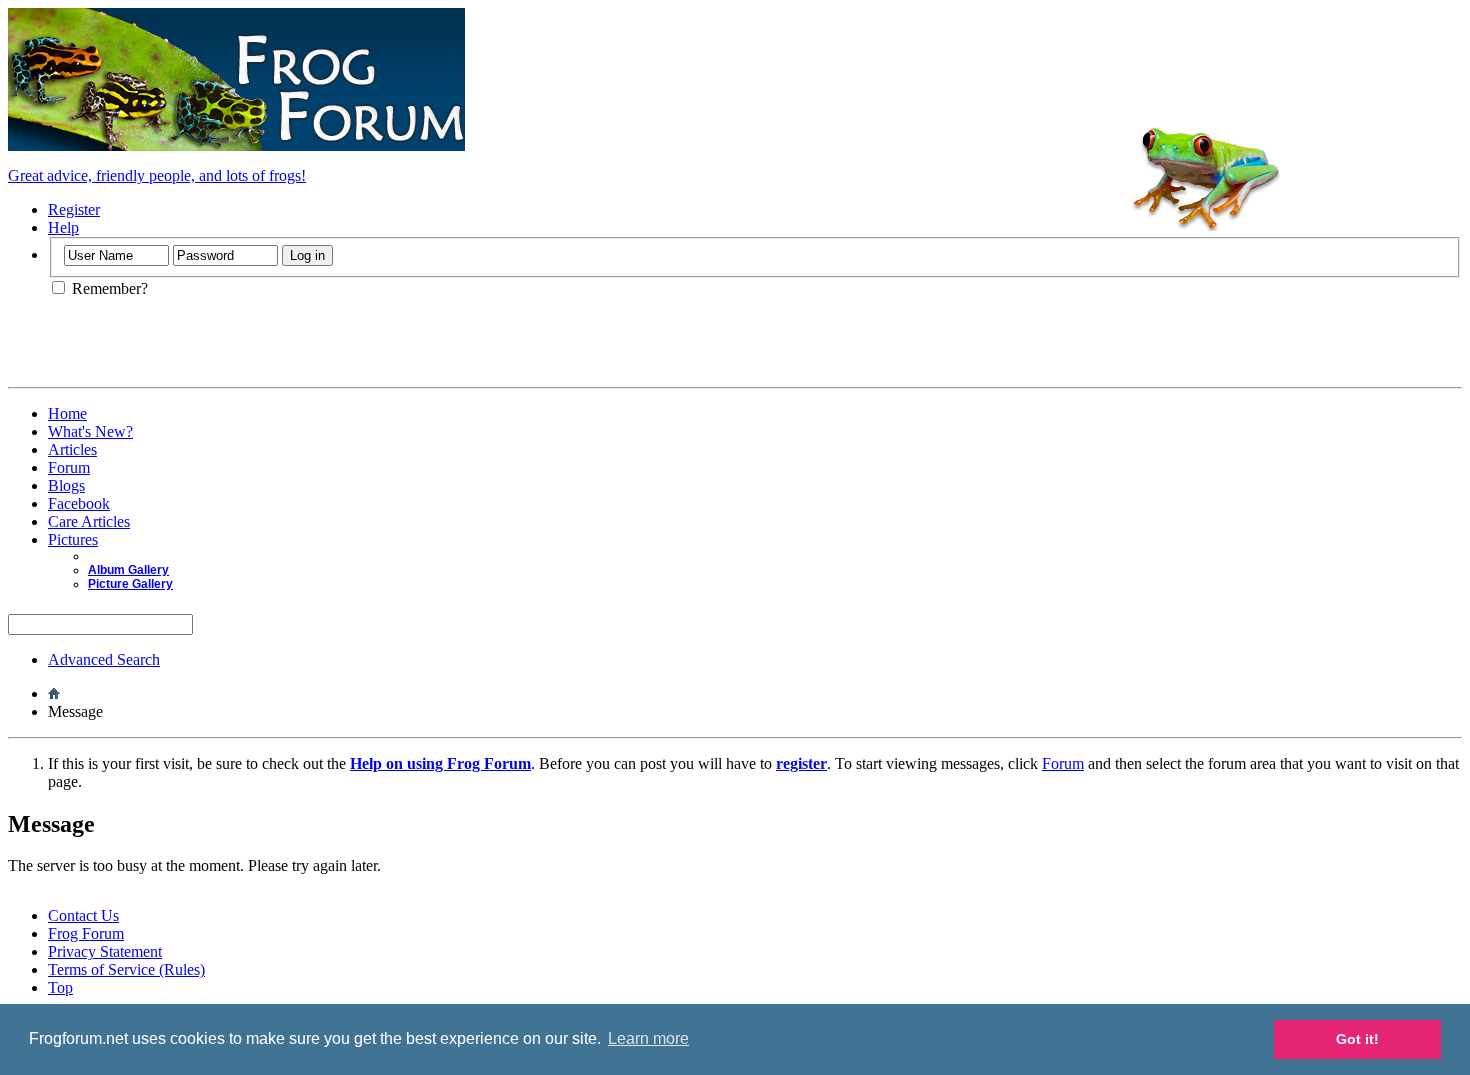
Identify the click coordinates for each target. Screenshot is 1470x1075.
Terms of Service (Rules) (126, 969)
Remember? (108, 288)
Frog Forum (86, 933)
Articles (72, 449)
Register (74, 209)
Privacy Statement (105, 951)
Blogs (66, 485)
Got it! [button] (1357, 1039)
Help (63, 227)
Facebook (79, 503)
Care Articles (89, 521)
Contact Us (83, 915)
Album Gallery (128, 570)
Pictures (73, 539)
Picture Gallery (130, 584)
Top (60, 987)
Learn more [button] (648, 1038)
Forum (69, 467)
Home (67, 413)
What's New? (90, 431)
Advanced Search (104, 659)
